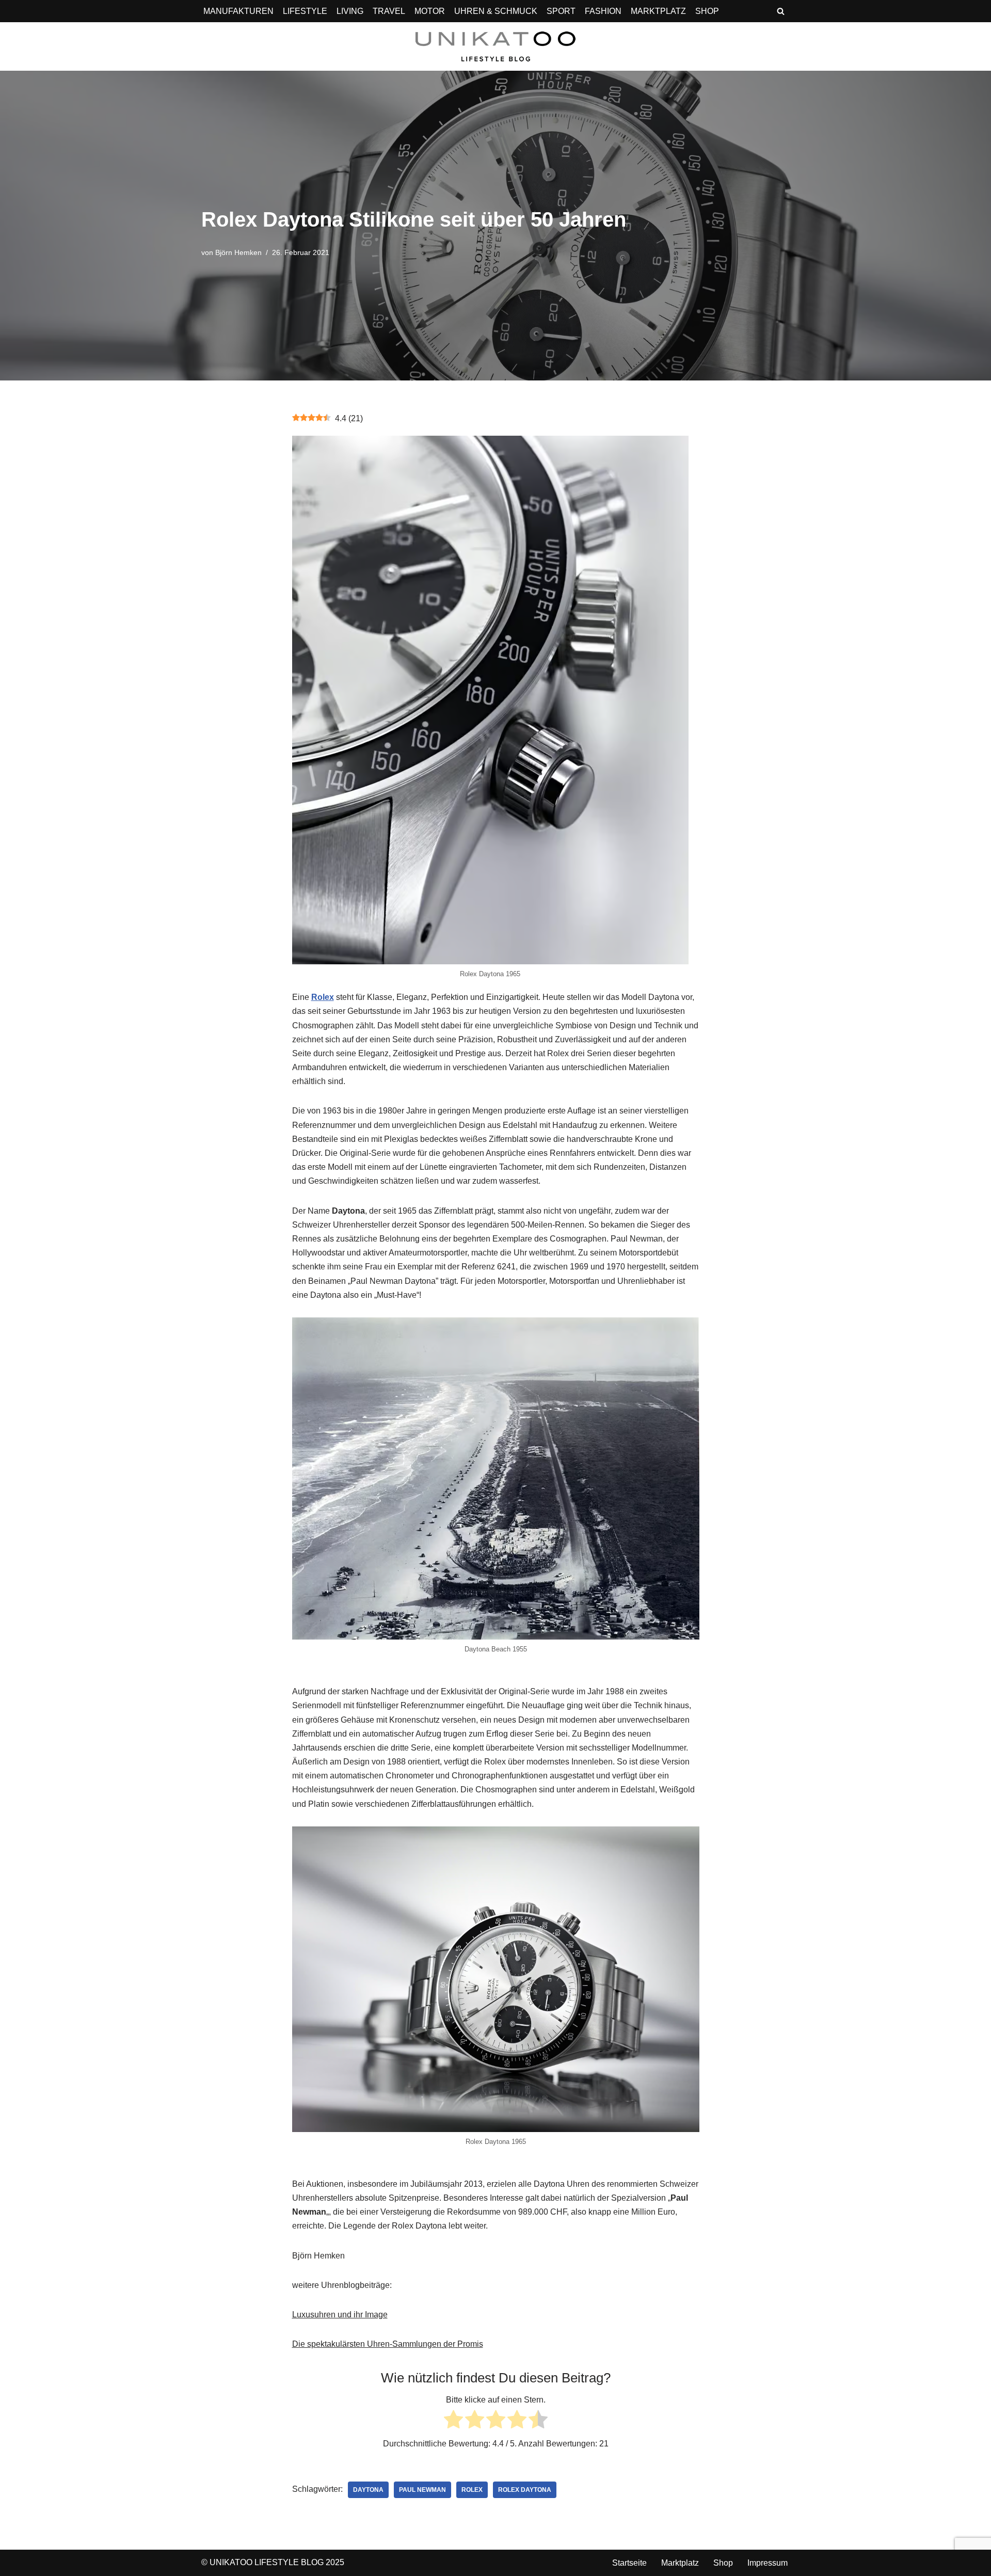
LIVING (350, 11)
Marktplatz (680, 2563)
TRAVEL (389, 11)
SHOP (707, 11)
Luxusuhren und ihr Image (340, 2315)
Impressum (768, 2563)
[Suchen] (781, 11)
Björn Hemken (238, 252)
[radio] (453, 2421)
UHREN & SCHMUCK (496, 11)
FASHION (603, 11)
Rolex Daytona (525, 2490)
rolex (472, 2490)
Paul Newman (422, 2490)
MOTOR (430, 11)
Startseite (629, 2563)
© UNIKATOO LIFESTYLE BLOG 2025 (273, 2562)
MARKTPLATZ (658, 11)
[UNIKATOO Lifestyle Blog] (495, 46)
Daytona (368, 2490)
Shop (723, 2563)
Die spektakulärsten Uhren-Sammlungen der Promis (388, 2344)
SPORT (561, 11)
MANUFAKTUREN (238, 11)
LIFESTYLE (305, 11)
